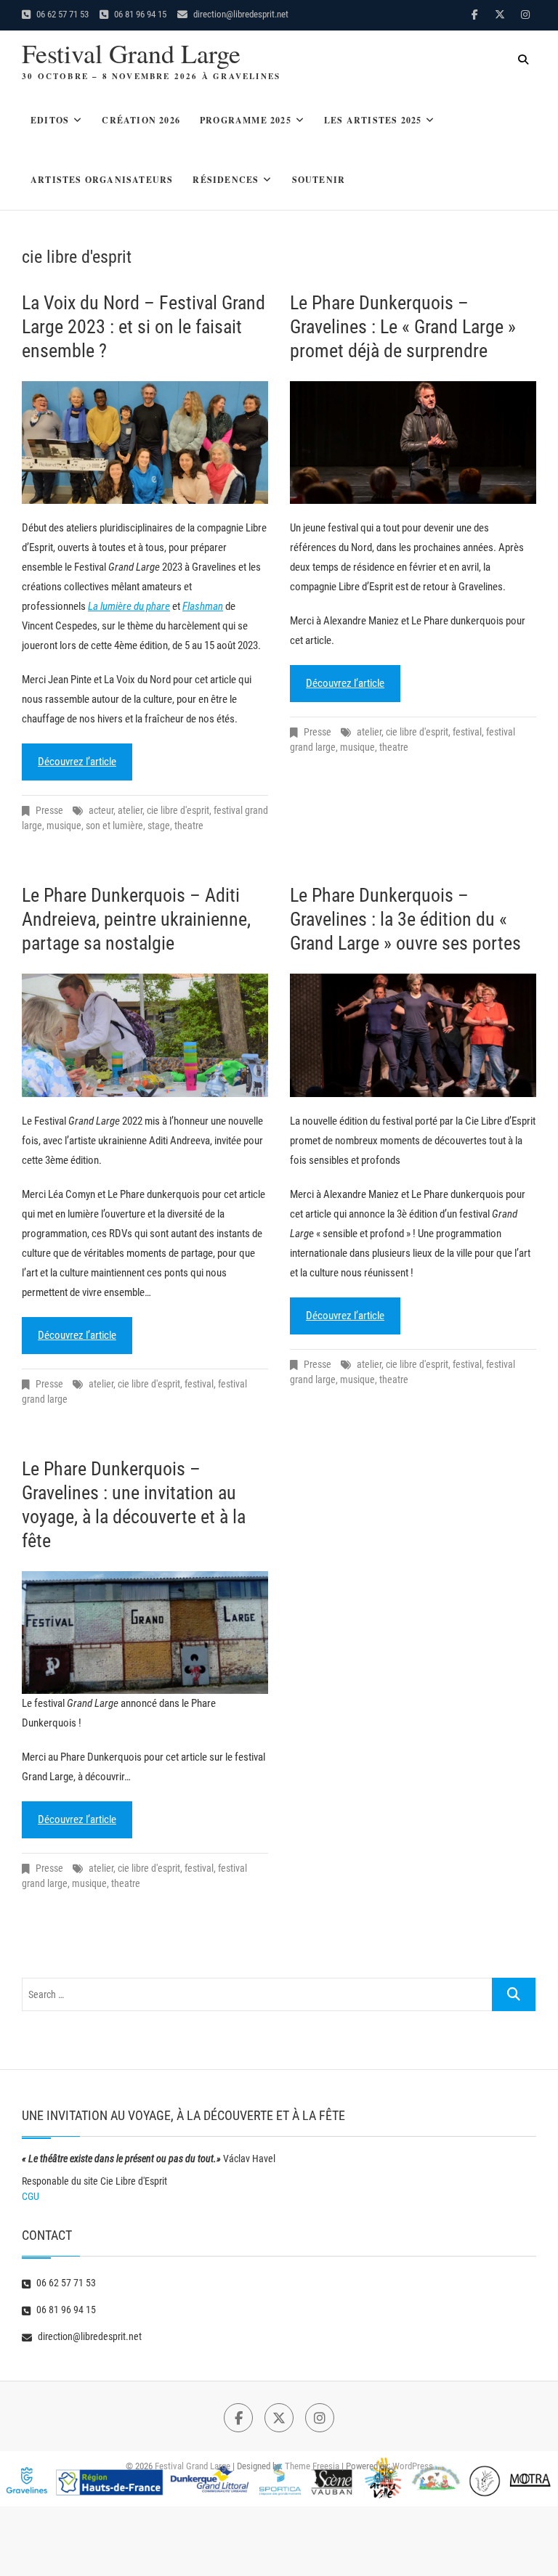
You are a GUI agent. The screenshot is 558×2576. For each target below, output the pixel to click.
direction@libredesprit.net (240, 14)
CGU (31, 2196)
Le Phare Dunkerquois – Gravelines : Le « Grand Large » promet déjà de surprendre (403, 327)
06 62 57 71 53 (61, 14)
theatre (189, 826)
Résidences (226, 180)
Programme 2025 (246, 120)
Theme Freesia (312, 2466)
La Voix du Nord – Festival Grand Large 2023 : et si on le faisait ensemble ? (143, 327)
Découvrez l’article (77, 762)
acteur (101, 810)
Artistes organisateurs (102, 180)
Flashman (203, 606)
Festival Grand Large (131, 53)
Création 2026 (141, 120)
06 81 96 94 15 (139, 14)
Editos (50, 120)
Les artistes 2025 (373, 120)
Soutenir (319, 180)
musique (64, 826)
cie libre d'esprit (178, 810)
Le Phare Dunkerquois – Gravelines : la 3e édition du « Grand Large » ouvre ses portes (405, 919)
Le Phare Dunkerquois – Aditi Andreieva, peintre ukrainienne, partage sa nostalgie (136, 919)
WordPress (413, 2466)
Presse (49, 810)
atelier (130, 810)
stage (159, 826)
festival (467, 732)
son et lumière (114, 826)
